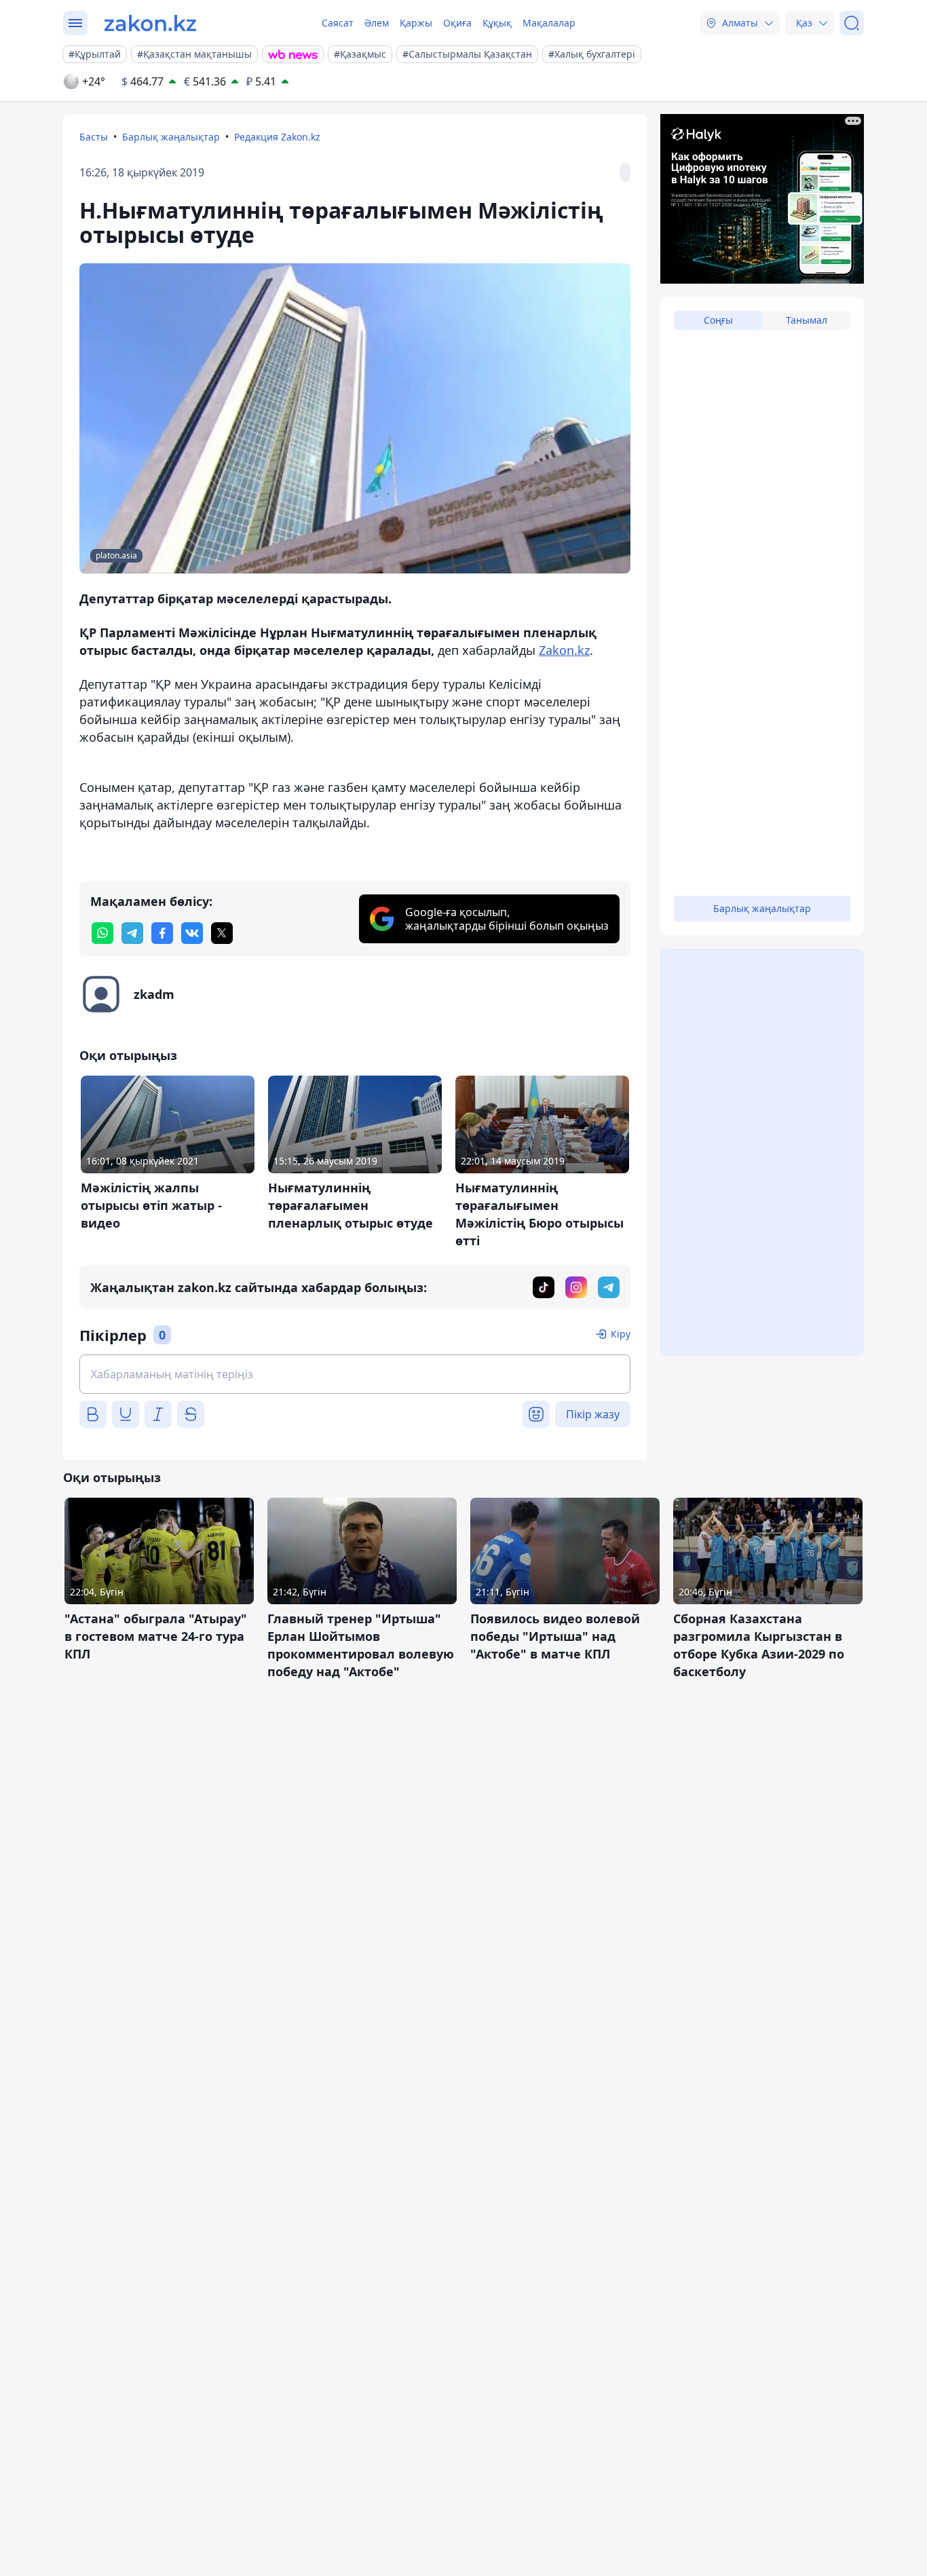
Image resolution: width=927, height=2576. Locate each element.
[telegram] (132, 933)
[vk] (192, 933)
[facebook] (162, 933)
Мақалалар (549, 23)
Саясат (338, 23)
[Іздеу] (852, 23)
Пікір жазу (593, 1414)
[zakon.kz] (150, 23)
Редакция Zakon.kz (277, 137)
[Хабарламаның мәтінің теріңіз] (355, 1374)
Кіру (621, 1334)
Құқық (497, 23)
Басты (94, 137)
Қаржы (416, 23)
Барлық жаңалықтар (171, 137)
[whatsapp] (102, 933)
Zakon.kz (564, 650)
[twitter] (222, 933)
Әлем (377, 23)
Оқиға (457, 23)
